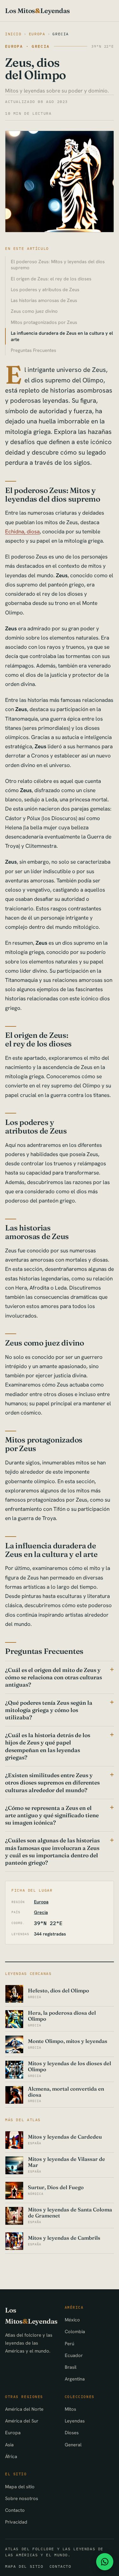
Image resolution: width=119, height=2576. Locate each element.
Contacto (15, 2510)
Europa (37, 34)
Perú (69, 2343)
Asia (9, 2445)
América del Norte (24, 2409)
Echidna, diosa (22, 531)
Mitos (70, 2409)
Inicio (13, 34)
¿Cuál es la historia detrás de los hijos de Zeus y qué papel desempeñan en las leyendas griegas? (48, 1746)
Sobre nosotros (22, 2498)
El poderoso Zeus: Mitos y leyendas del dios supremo (58, 265)
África (11, 2456)
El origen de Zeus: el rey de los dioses (51, 279)
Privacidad (16, 2522)
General (73, 2445)
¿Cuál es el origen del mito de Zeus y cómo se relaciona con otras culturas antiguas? (53, 1677)
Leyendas (75, 2421)
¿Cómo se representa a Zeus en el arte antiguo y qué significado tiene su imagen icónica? (52, 1815)
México (72, 2320)
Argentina (75, 2379)
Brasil (71, 2367)
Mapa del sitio (20, 2487)
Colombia (75, 2331)
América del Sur (22, 2421)
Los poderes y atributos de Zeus (45, 289)
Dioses (72, 2432)
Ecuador (74, 2355)
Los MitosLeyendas (37, 11)
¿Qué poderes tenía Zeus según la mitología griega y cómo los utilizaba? (49, 1710)
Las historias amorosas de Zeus (44, 300)
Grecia (61, 34)
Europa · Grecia (27, 46)
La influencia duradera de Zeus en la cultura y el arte (62, 336)
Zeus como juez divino (34, 311)
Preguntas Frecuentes (33, 350)
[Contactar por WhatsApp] (105, 2562)
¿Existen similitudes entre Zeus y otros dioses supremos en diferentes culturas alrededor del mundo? (52, 1782)
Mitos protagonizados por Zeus (44, 322)
